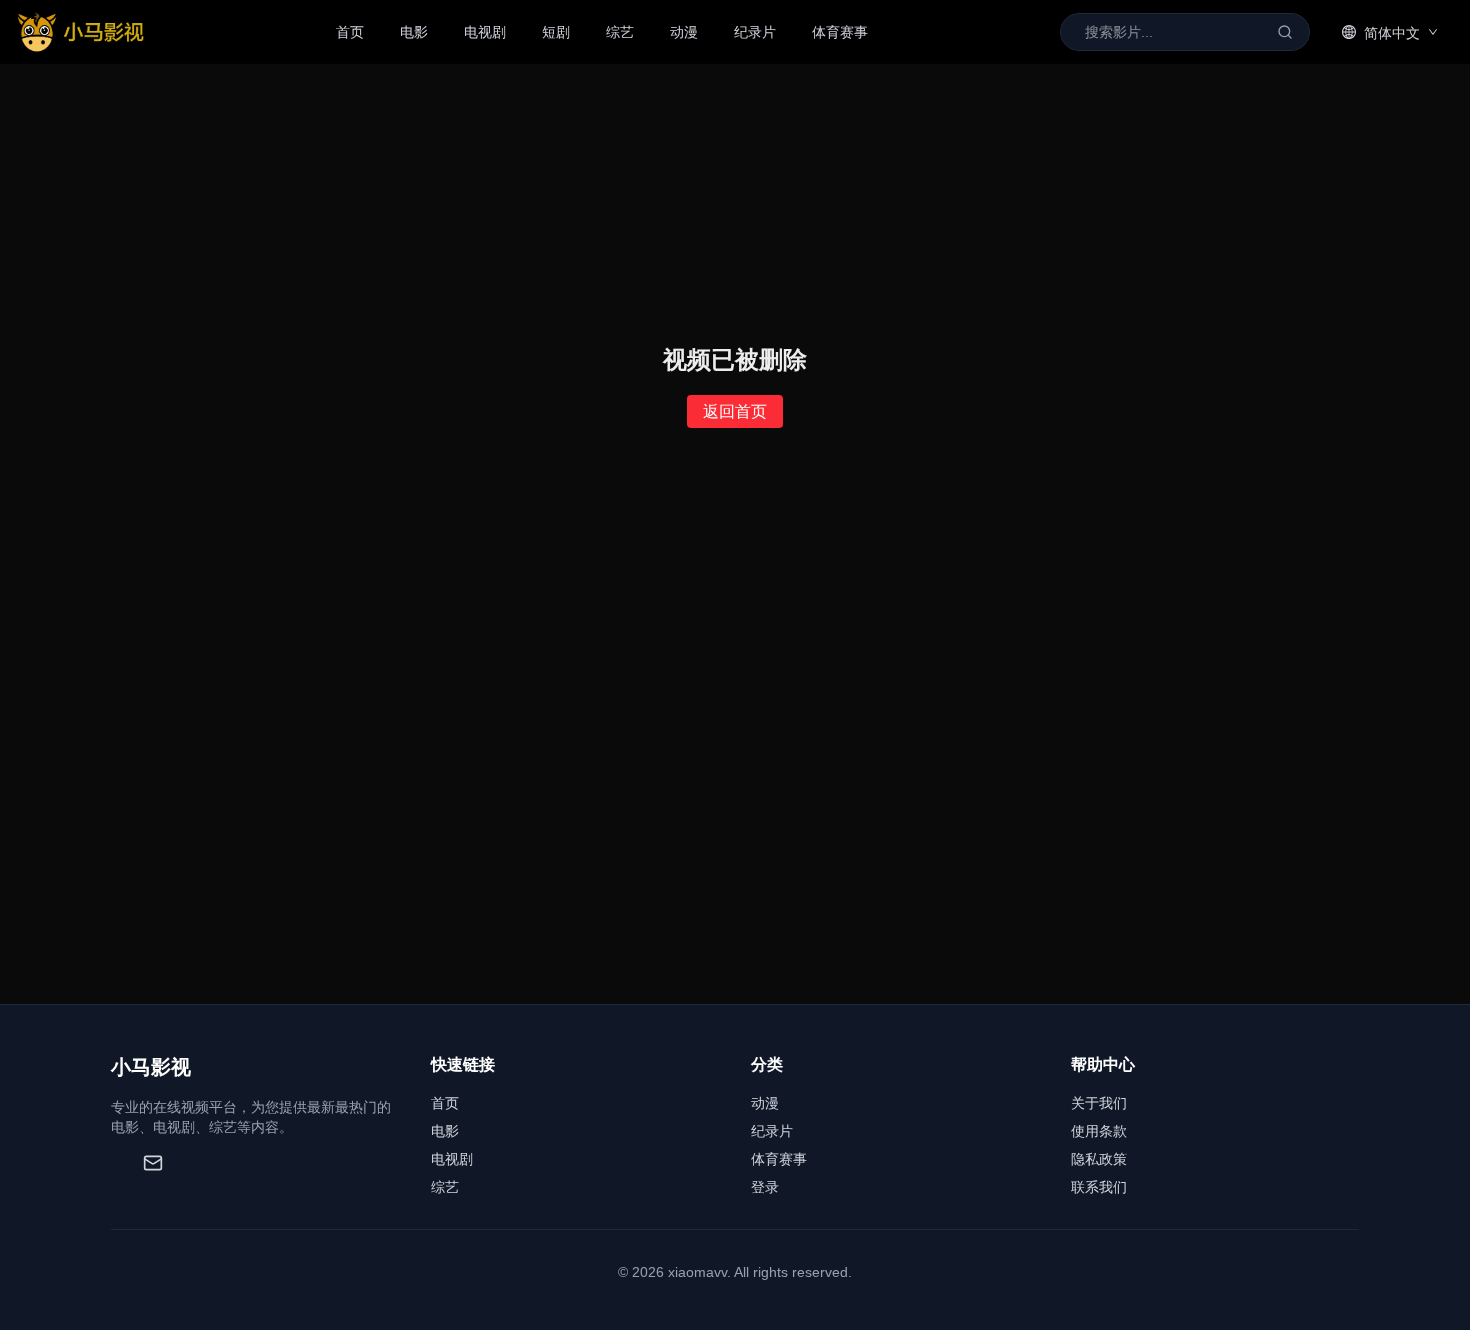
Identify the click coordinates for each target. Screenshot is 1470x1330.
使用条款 (1099, 1131)
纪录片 (755, 32)
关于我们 (1099, 1103)
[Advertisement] (735, 854)
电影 (414, 32)
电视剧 (485, 32)
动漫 (684, 32)
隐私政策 (1099, 1159)
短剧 (556, 32)
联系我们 (1099, 1187)
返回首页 (735, 411)
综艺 (620, 32)
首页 (350, 32)
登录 (765, 1187)
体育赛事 (840, 32)
